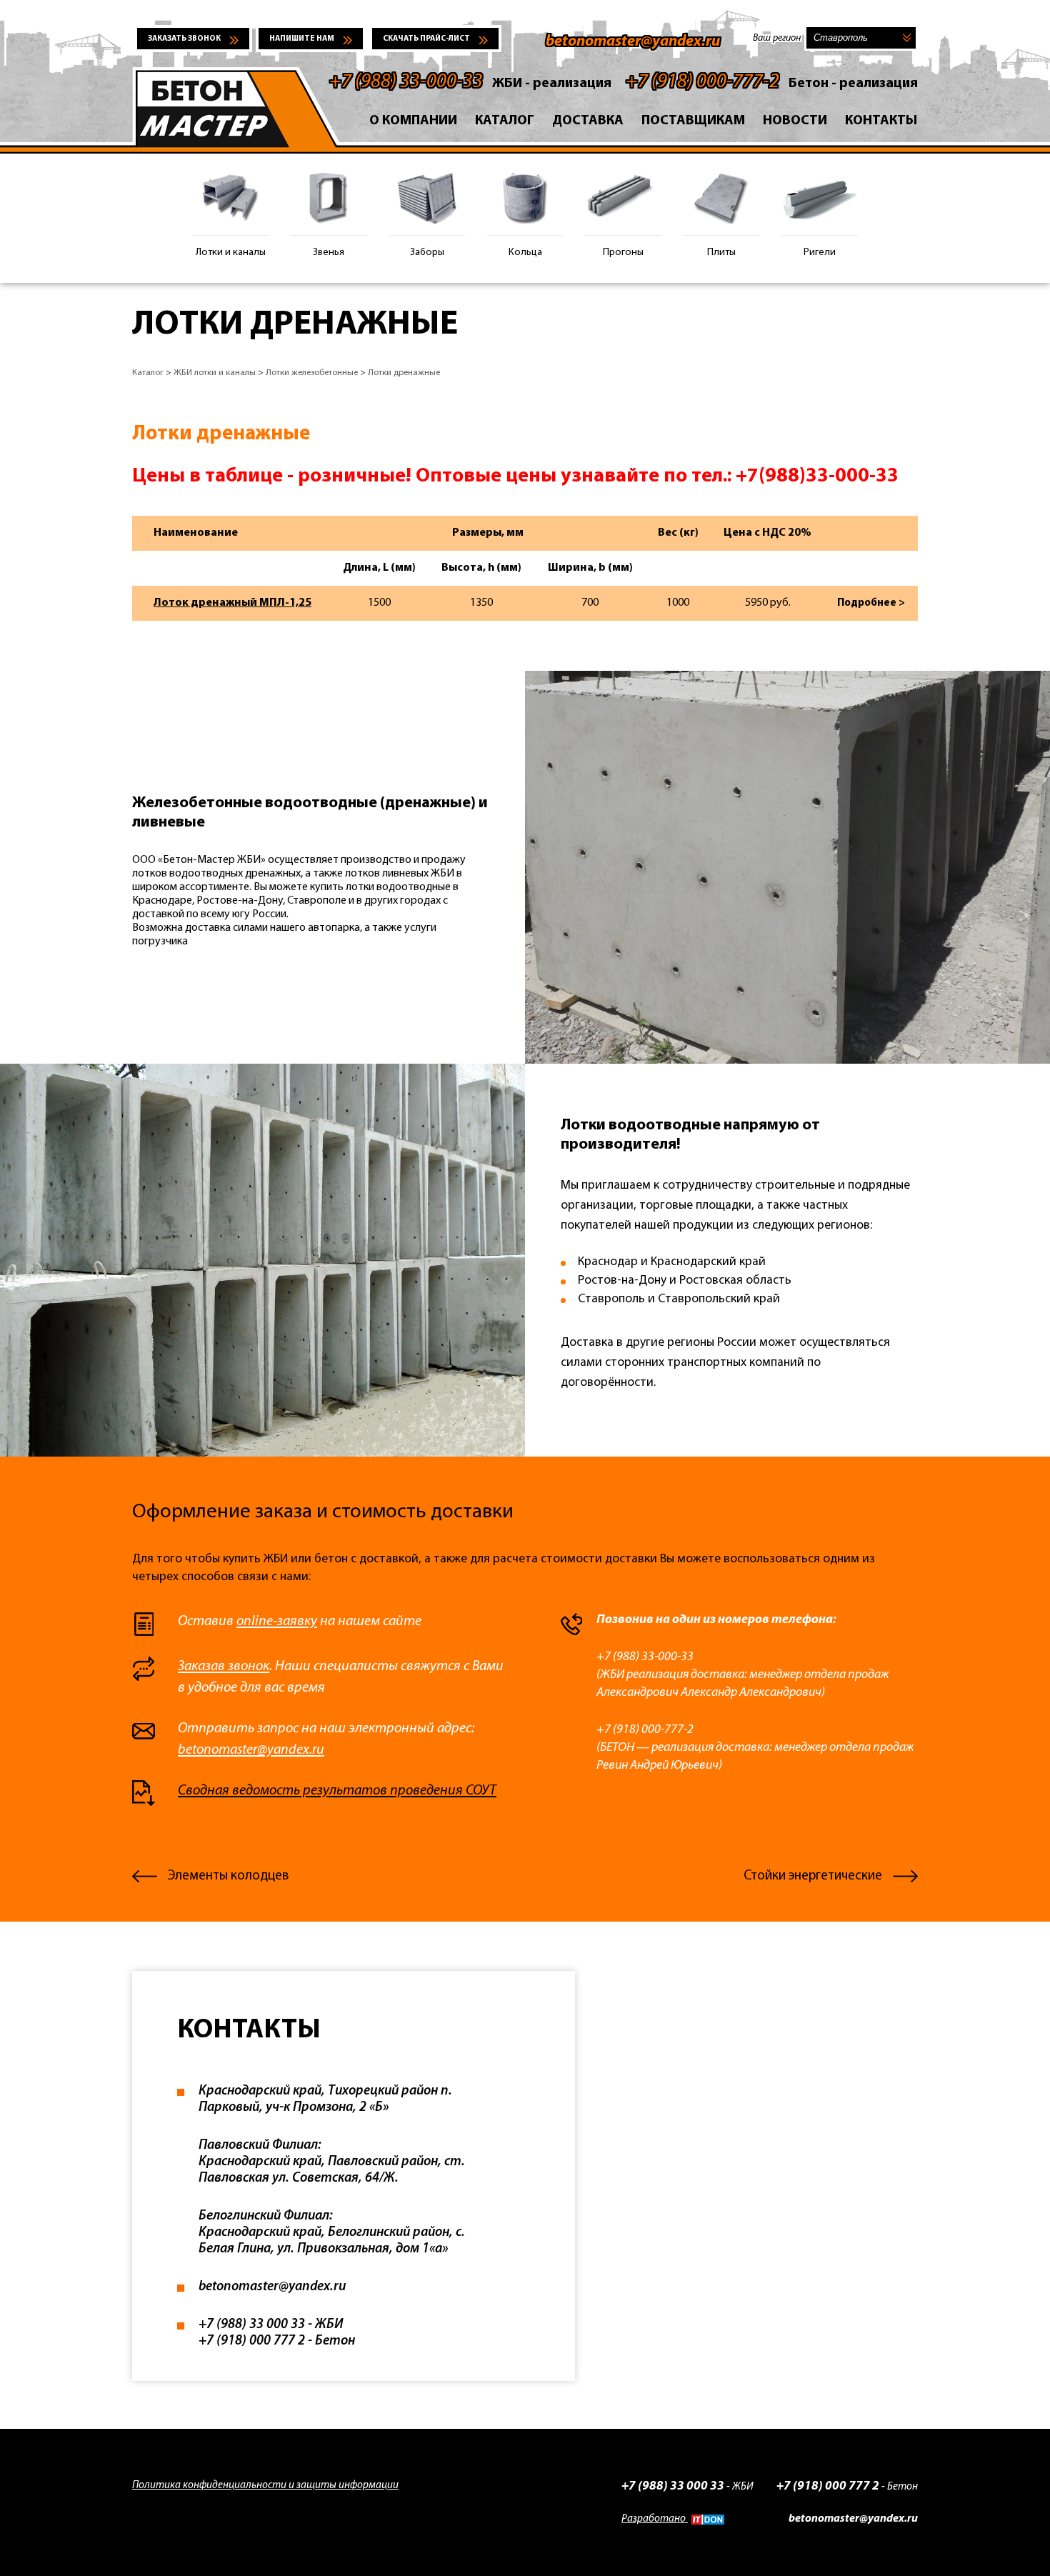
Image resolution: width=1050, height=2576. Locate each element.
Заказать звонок (184, 39)
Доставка (588, 121)
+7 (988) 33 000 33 (673, 2486)
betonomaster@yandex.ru (633, 42)
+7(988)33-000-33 (817, 476)
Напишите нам (302, 39)
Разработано (655, 2519)
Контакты (881, 121)
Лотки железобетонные (312, 373)
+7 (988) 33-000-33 (406, 82)
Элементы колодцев (228, 1876)
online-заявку (277, 1622)
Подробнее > (871, 603)
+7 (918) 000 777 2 (828, 2486)
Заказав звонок (224, 1667)
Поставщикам (693, 121)
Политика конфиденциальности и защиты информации (265, 2486)
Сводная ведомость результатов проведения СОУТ (337, 1791)
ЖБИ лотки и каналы (215, 373)
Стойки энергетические (813, 1876)
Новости (795, 121)
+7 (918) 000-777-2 (702, 82)
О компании (413, 121)
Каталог (505, 121)
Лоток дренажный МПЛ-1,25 (232, 603)
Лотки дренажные (404, 373)
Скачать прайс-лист (426, 39)
